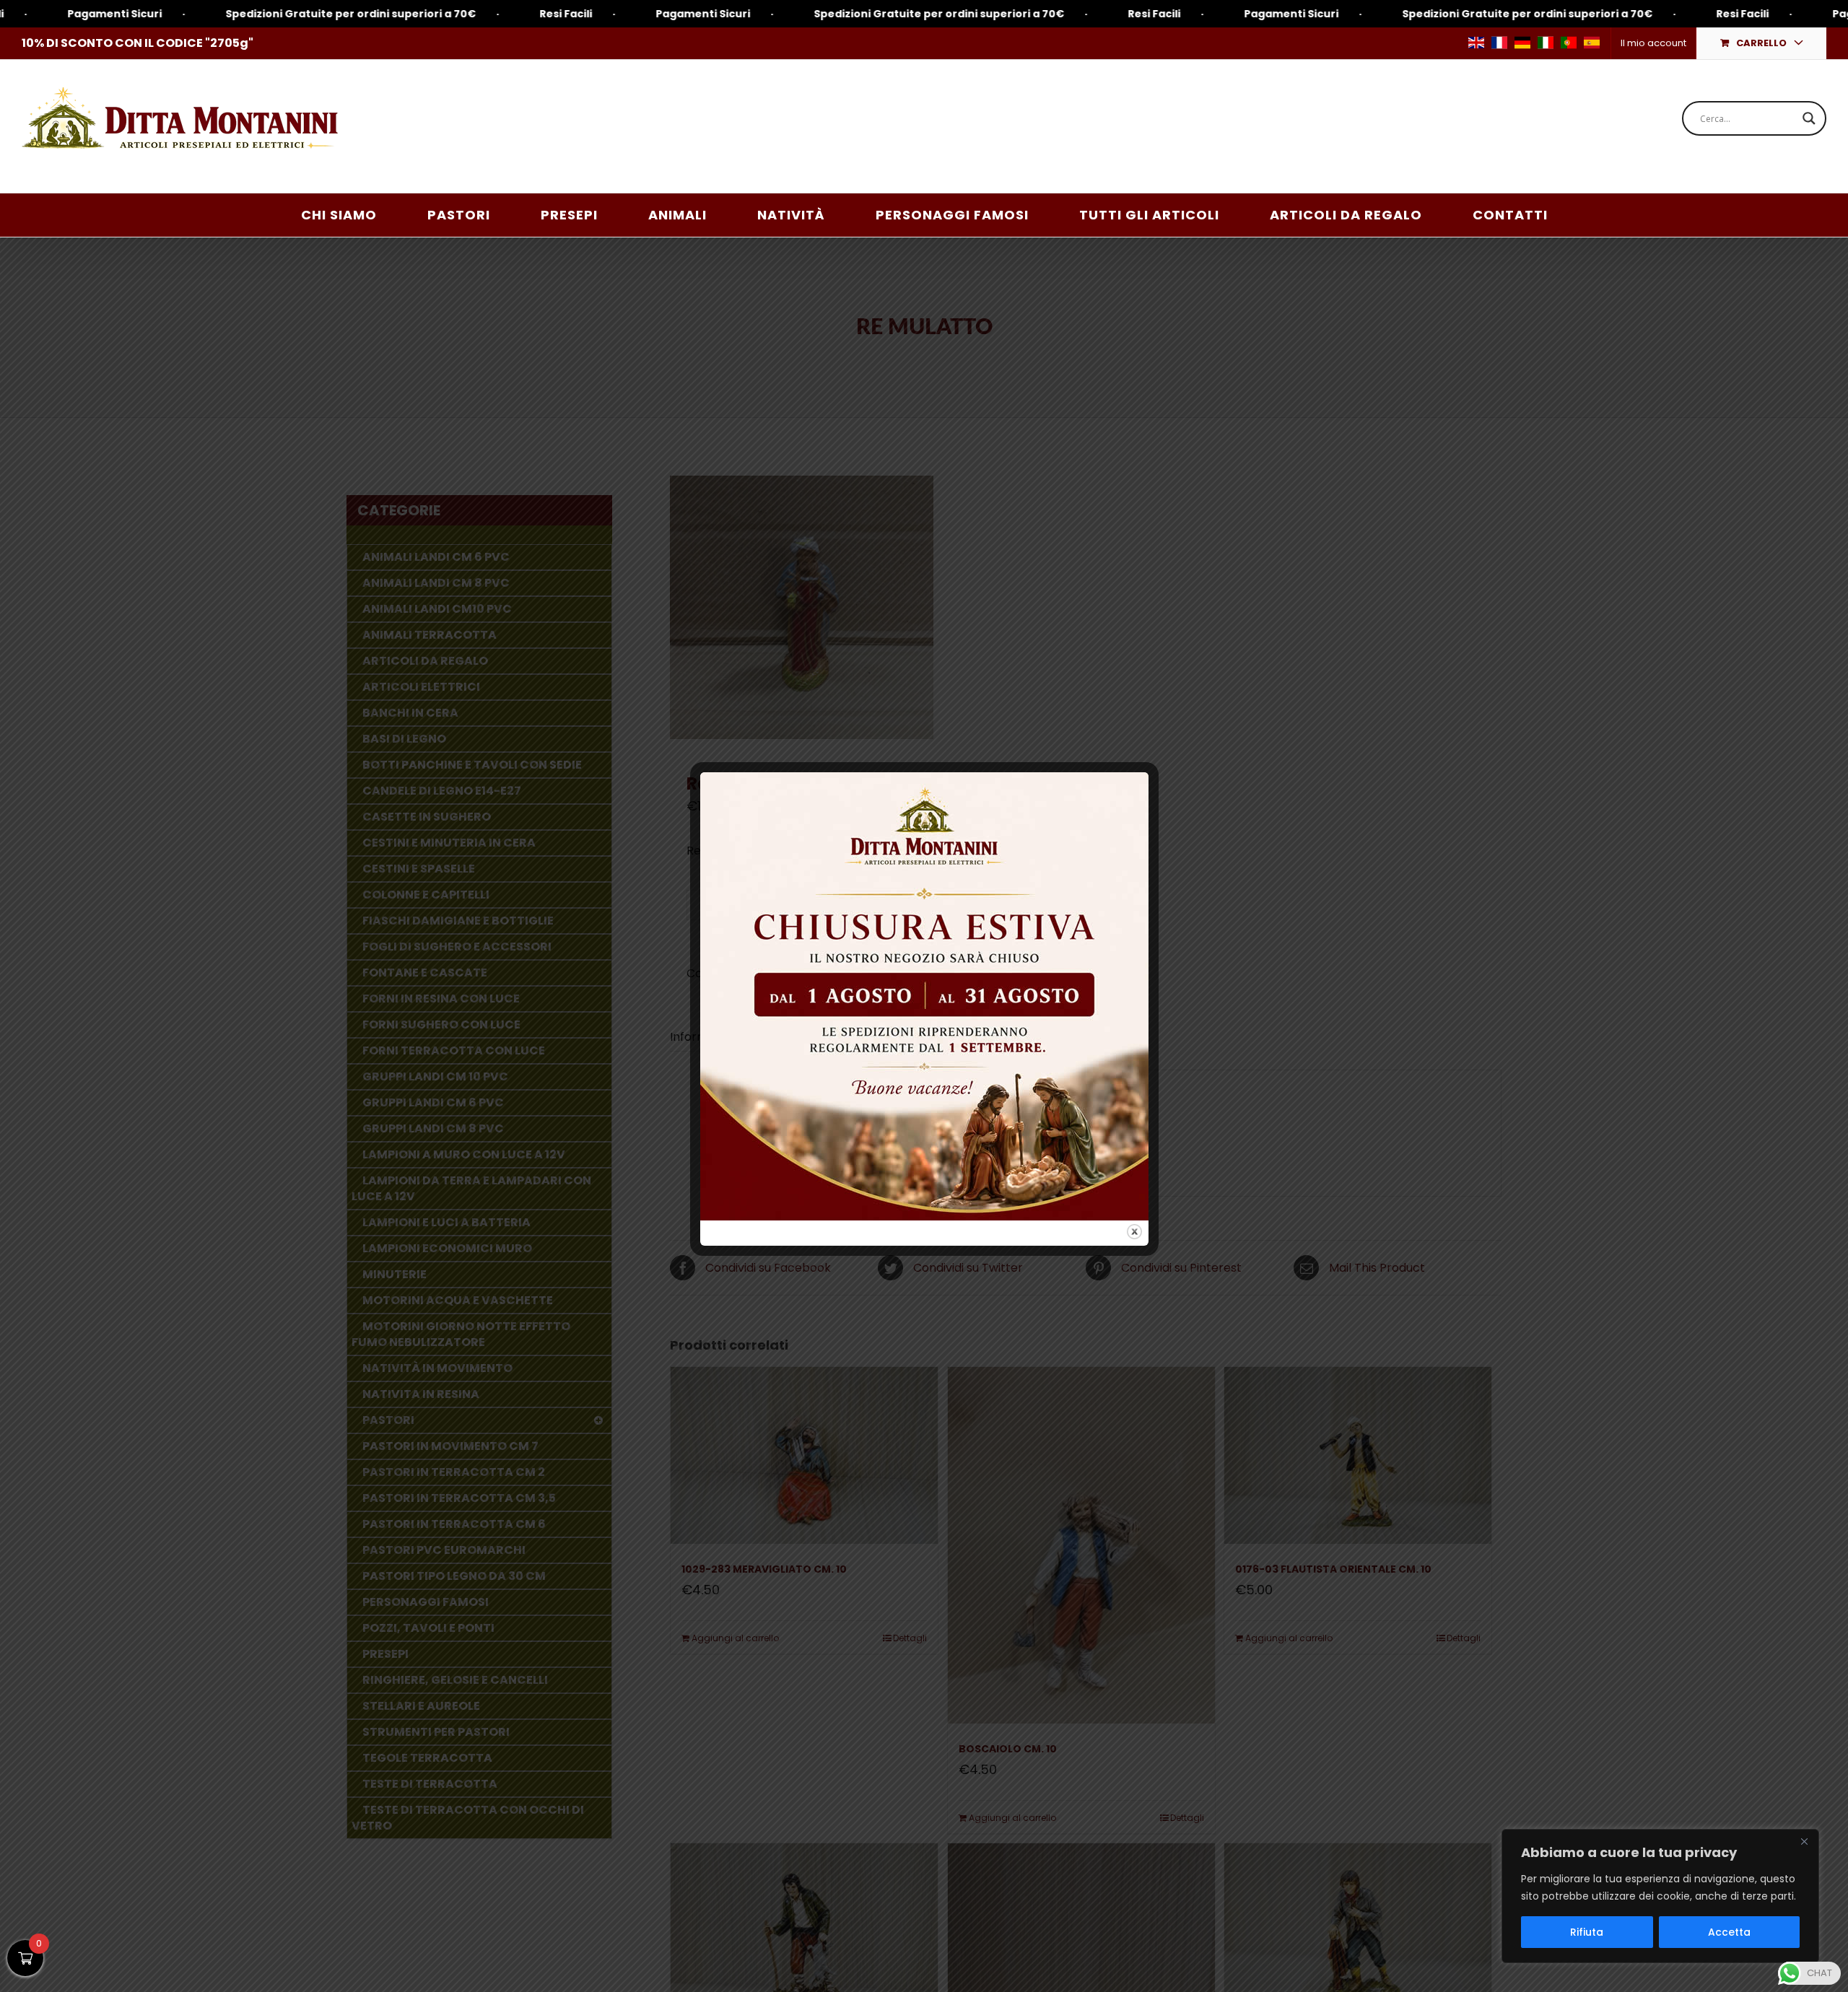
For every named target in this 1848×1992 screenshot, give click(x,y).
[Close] (1804, 1841)
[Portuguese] (1569, 43)
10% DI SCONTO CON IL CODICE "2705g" (138, 43)
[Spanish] (1592, 43)
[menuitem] (1653, 43)
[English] (1476, 43)
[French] (1499, 43)
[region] (1660, 1896)
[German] (1522, 43)
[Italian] (1546, 43)
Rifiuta (1587, 1932)
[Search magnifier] (1809, 118)
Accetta (1729, 1932)
